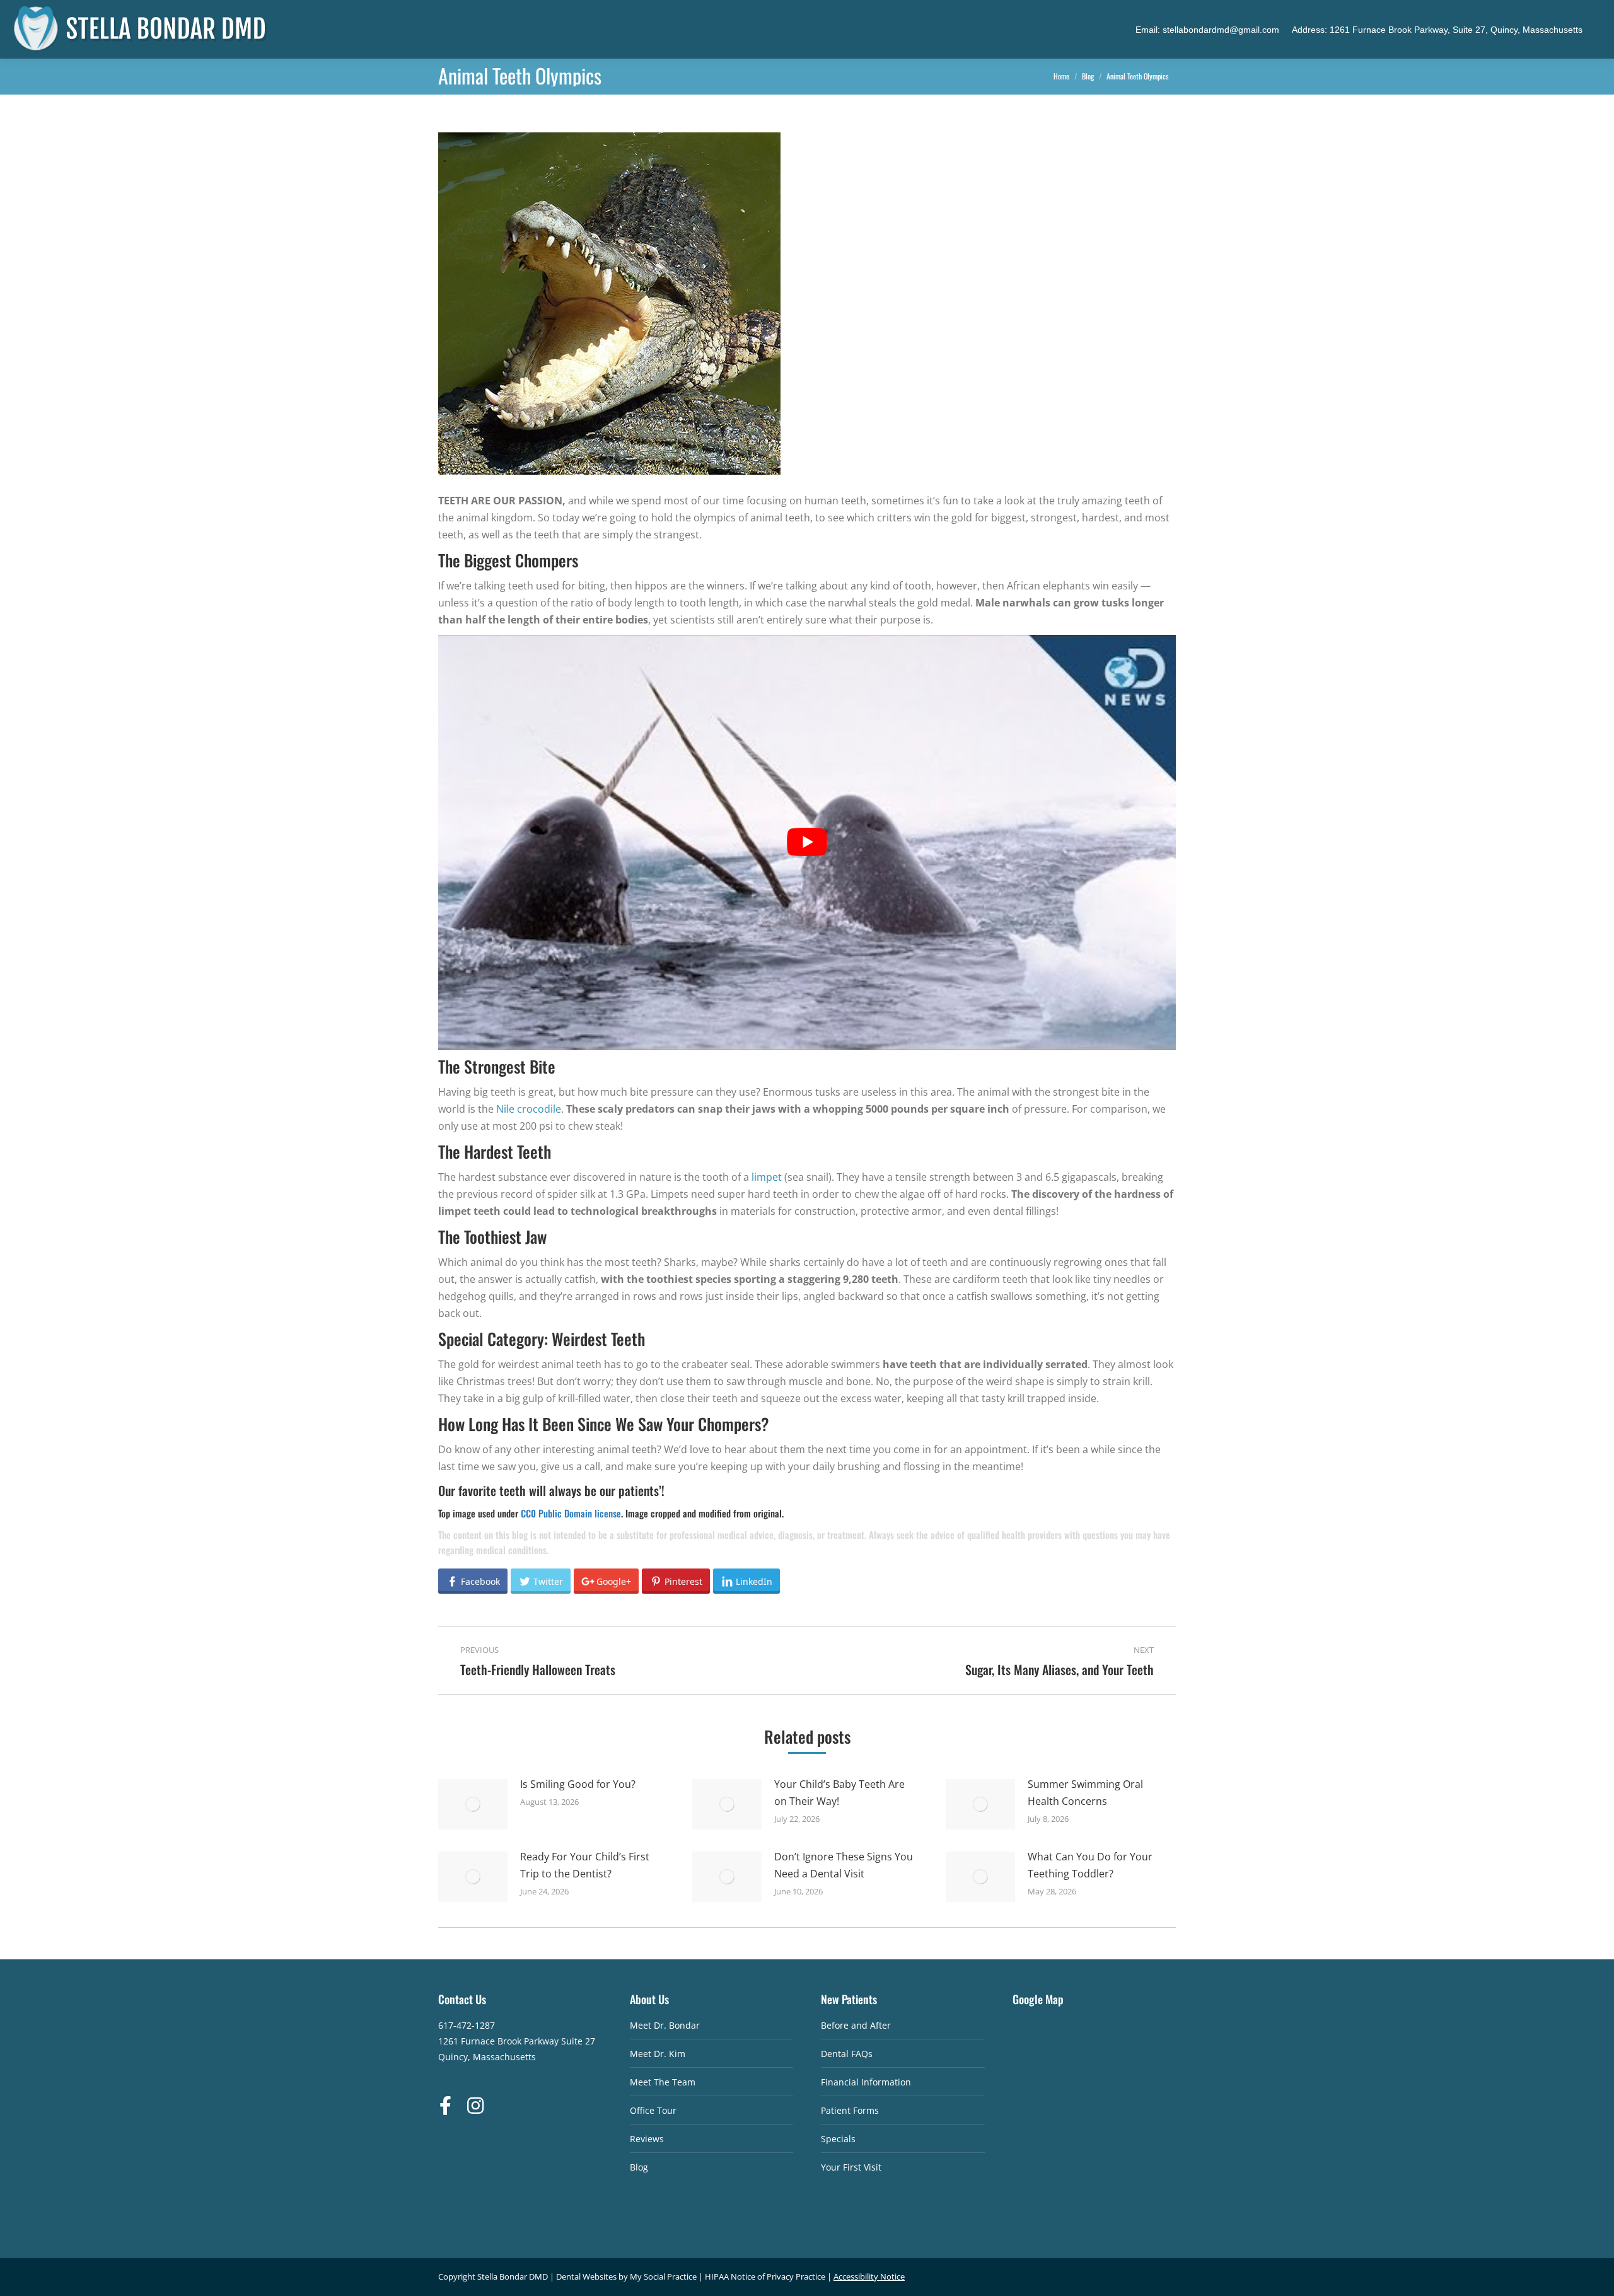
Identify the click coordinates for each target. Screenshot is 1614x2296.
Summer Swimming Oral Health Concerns (1085, 1793)
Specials (838, 2139)
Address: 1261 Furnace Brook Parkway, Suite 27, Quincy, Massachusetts (1437, 30)
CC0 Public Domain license (571, 1513)
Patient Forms (850, 2110)
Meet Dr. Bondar (665, 2025)
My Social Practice (662, 2276)
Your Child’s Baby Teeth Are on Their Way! (839, 1793)
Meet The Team (663, 2082)
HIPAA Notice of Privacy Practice (765, 2276)
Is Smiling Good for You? (578, 1784)
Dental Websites (586, 2276)
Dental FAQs (847, 2054)
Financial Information (866, 2082)
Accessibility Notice (869, 2276)
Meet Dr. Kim (658, 2054)
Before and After (856, 2025)
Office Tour (653, 2110)
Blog (639, 2167)
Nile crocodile (529, 1109)
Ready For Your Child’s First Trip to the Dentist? (585, 1865)
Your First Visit (851, 2167)
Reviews (647, 2139)
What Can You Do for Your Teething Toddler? (1090, 1865)
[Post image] (473, 1804)
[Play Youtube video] (807, 842)
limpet (767, 1177)
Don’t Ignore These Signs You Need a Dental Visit (844, 1865)
